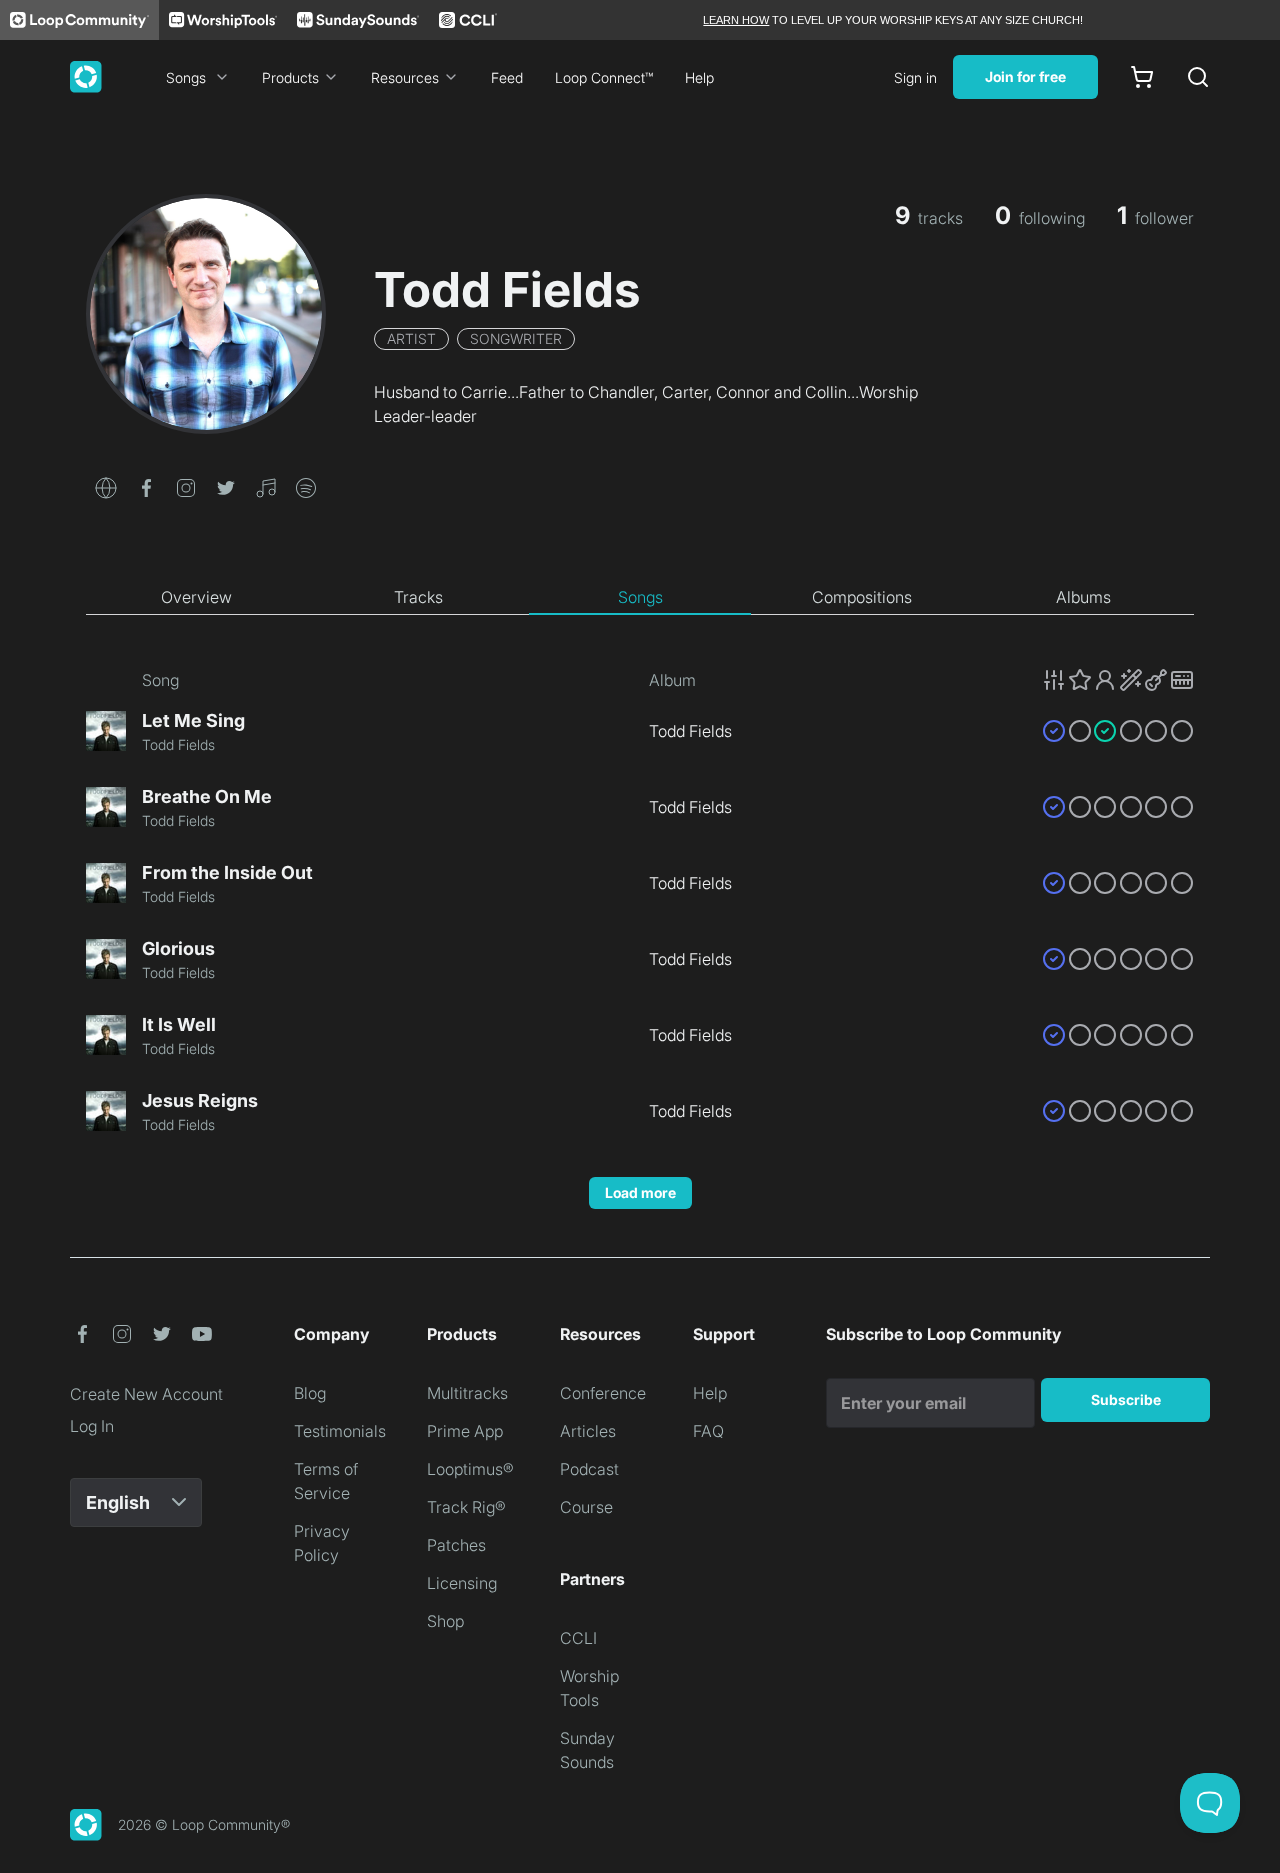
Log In (92, 1426)
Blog (310, 1393)
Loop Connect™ (604, 77)
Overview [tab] (196, 597)
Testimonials (340, 1431)
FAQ (708, 1431)
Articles (588, 1431)
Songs (186, 77)
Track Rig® (466, 1507)
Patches (456, 1545)
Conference (603, 1393)
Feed (507, 77)
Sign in (915, 77)
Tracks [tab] (418, 597)
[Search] (1198, 77)
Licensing (462, 1583)
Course (586, 1507)
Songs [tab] (640, 597)
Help (699, 77)
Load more (640, 1192)
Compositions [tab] (862, 597)
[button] (106, 486)
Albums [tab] (1083, 597)
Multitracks (467, 1393)
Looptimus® (470, 1469)
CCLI (578, 1638)
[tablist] (640, 598)
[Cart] (1142, 77)
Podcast (589, 1469)
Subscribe (1126, 1399)
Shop (445, 1621)
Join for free (1025, 76)
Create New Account (146, 1394)
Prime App (465, 1431)
